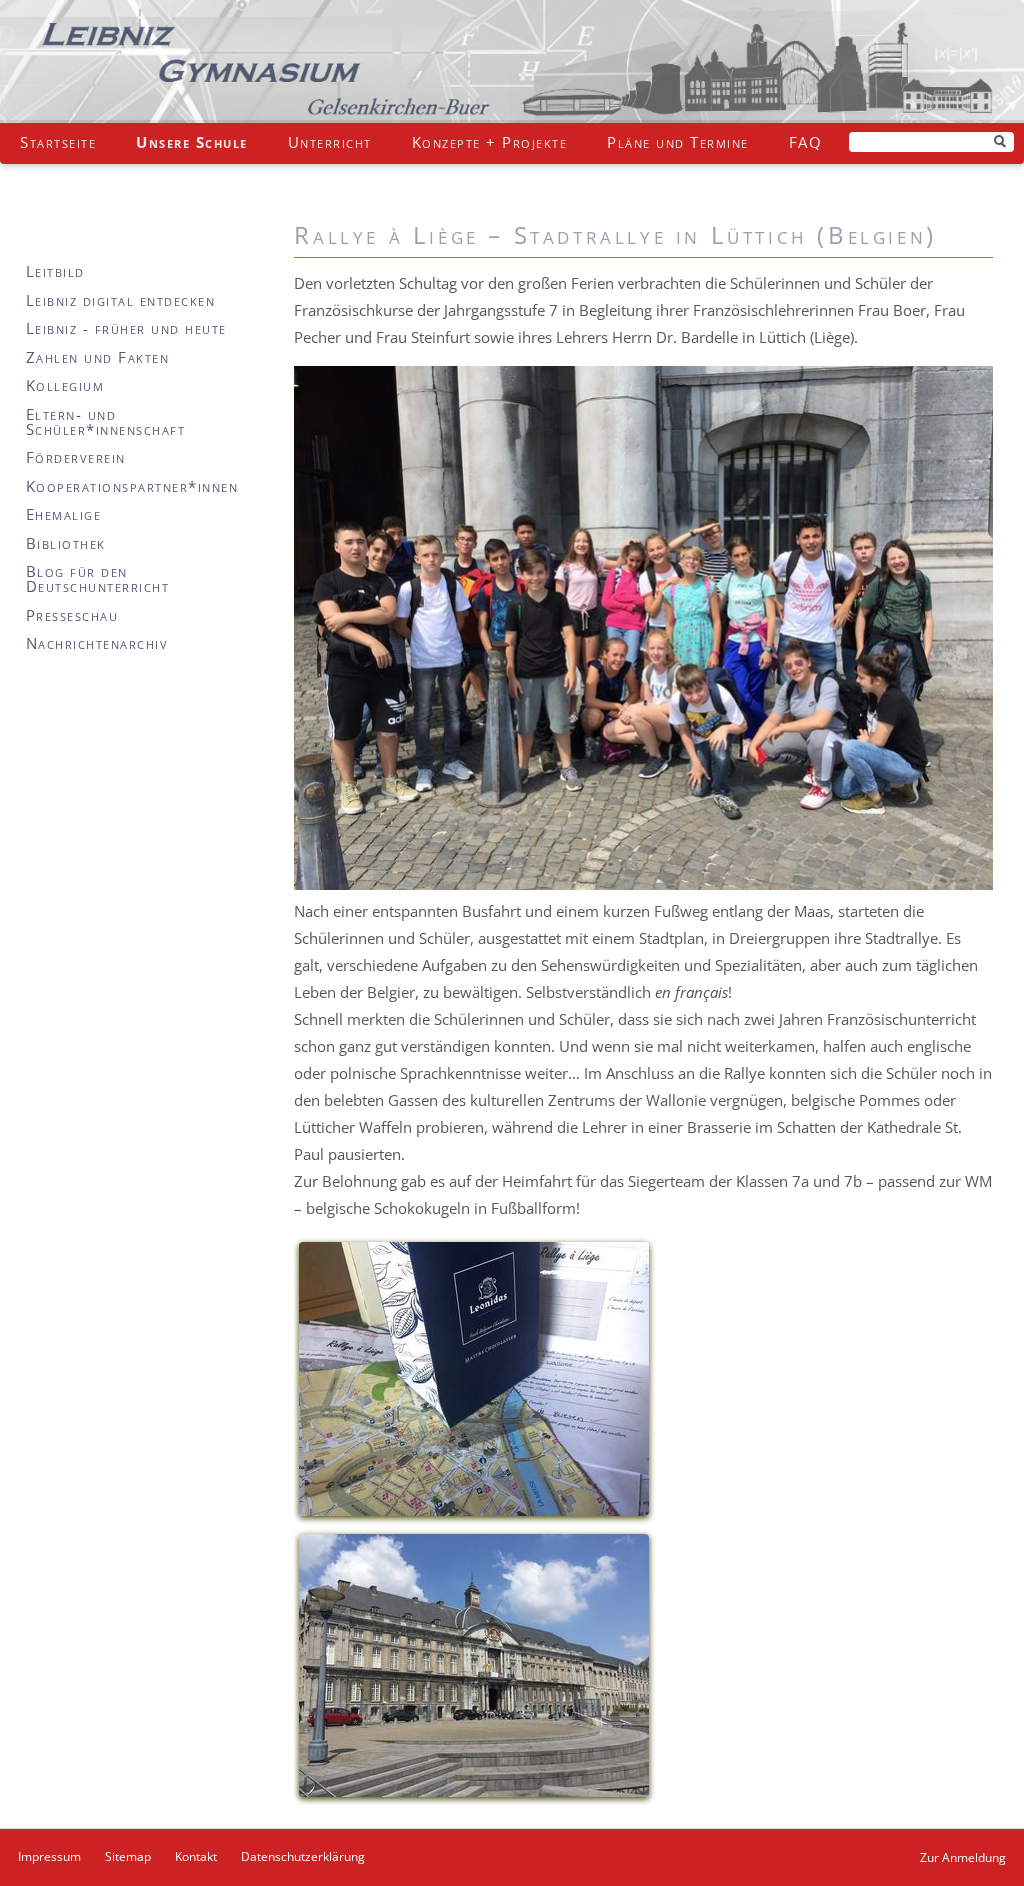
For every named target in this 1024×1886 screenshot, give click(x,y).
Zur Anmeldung (963, 1857)
